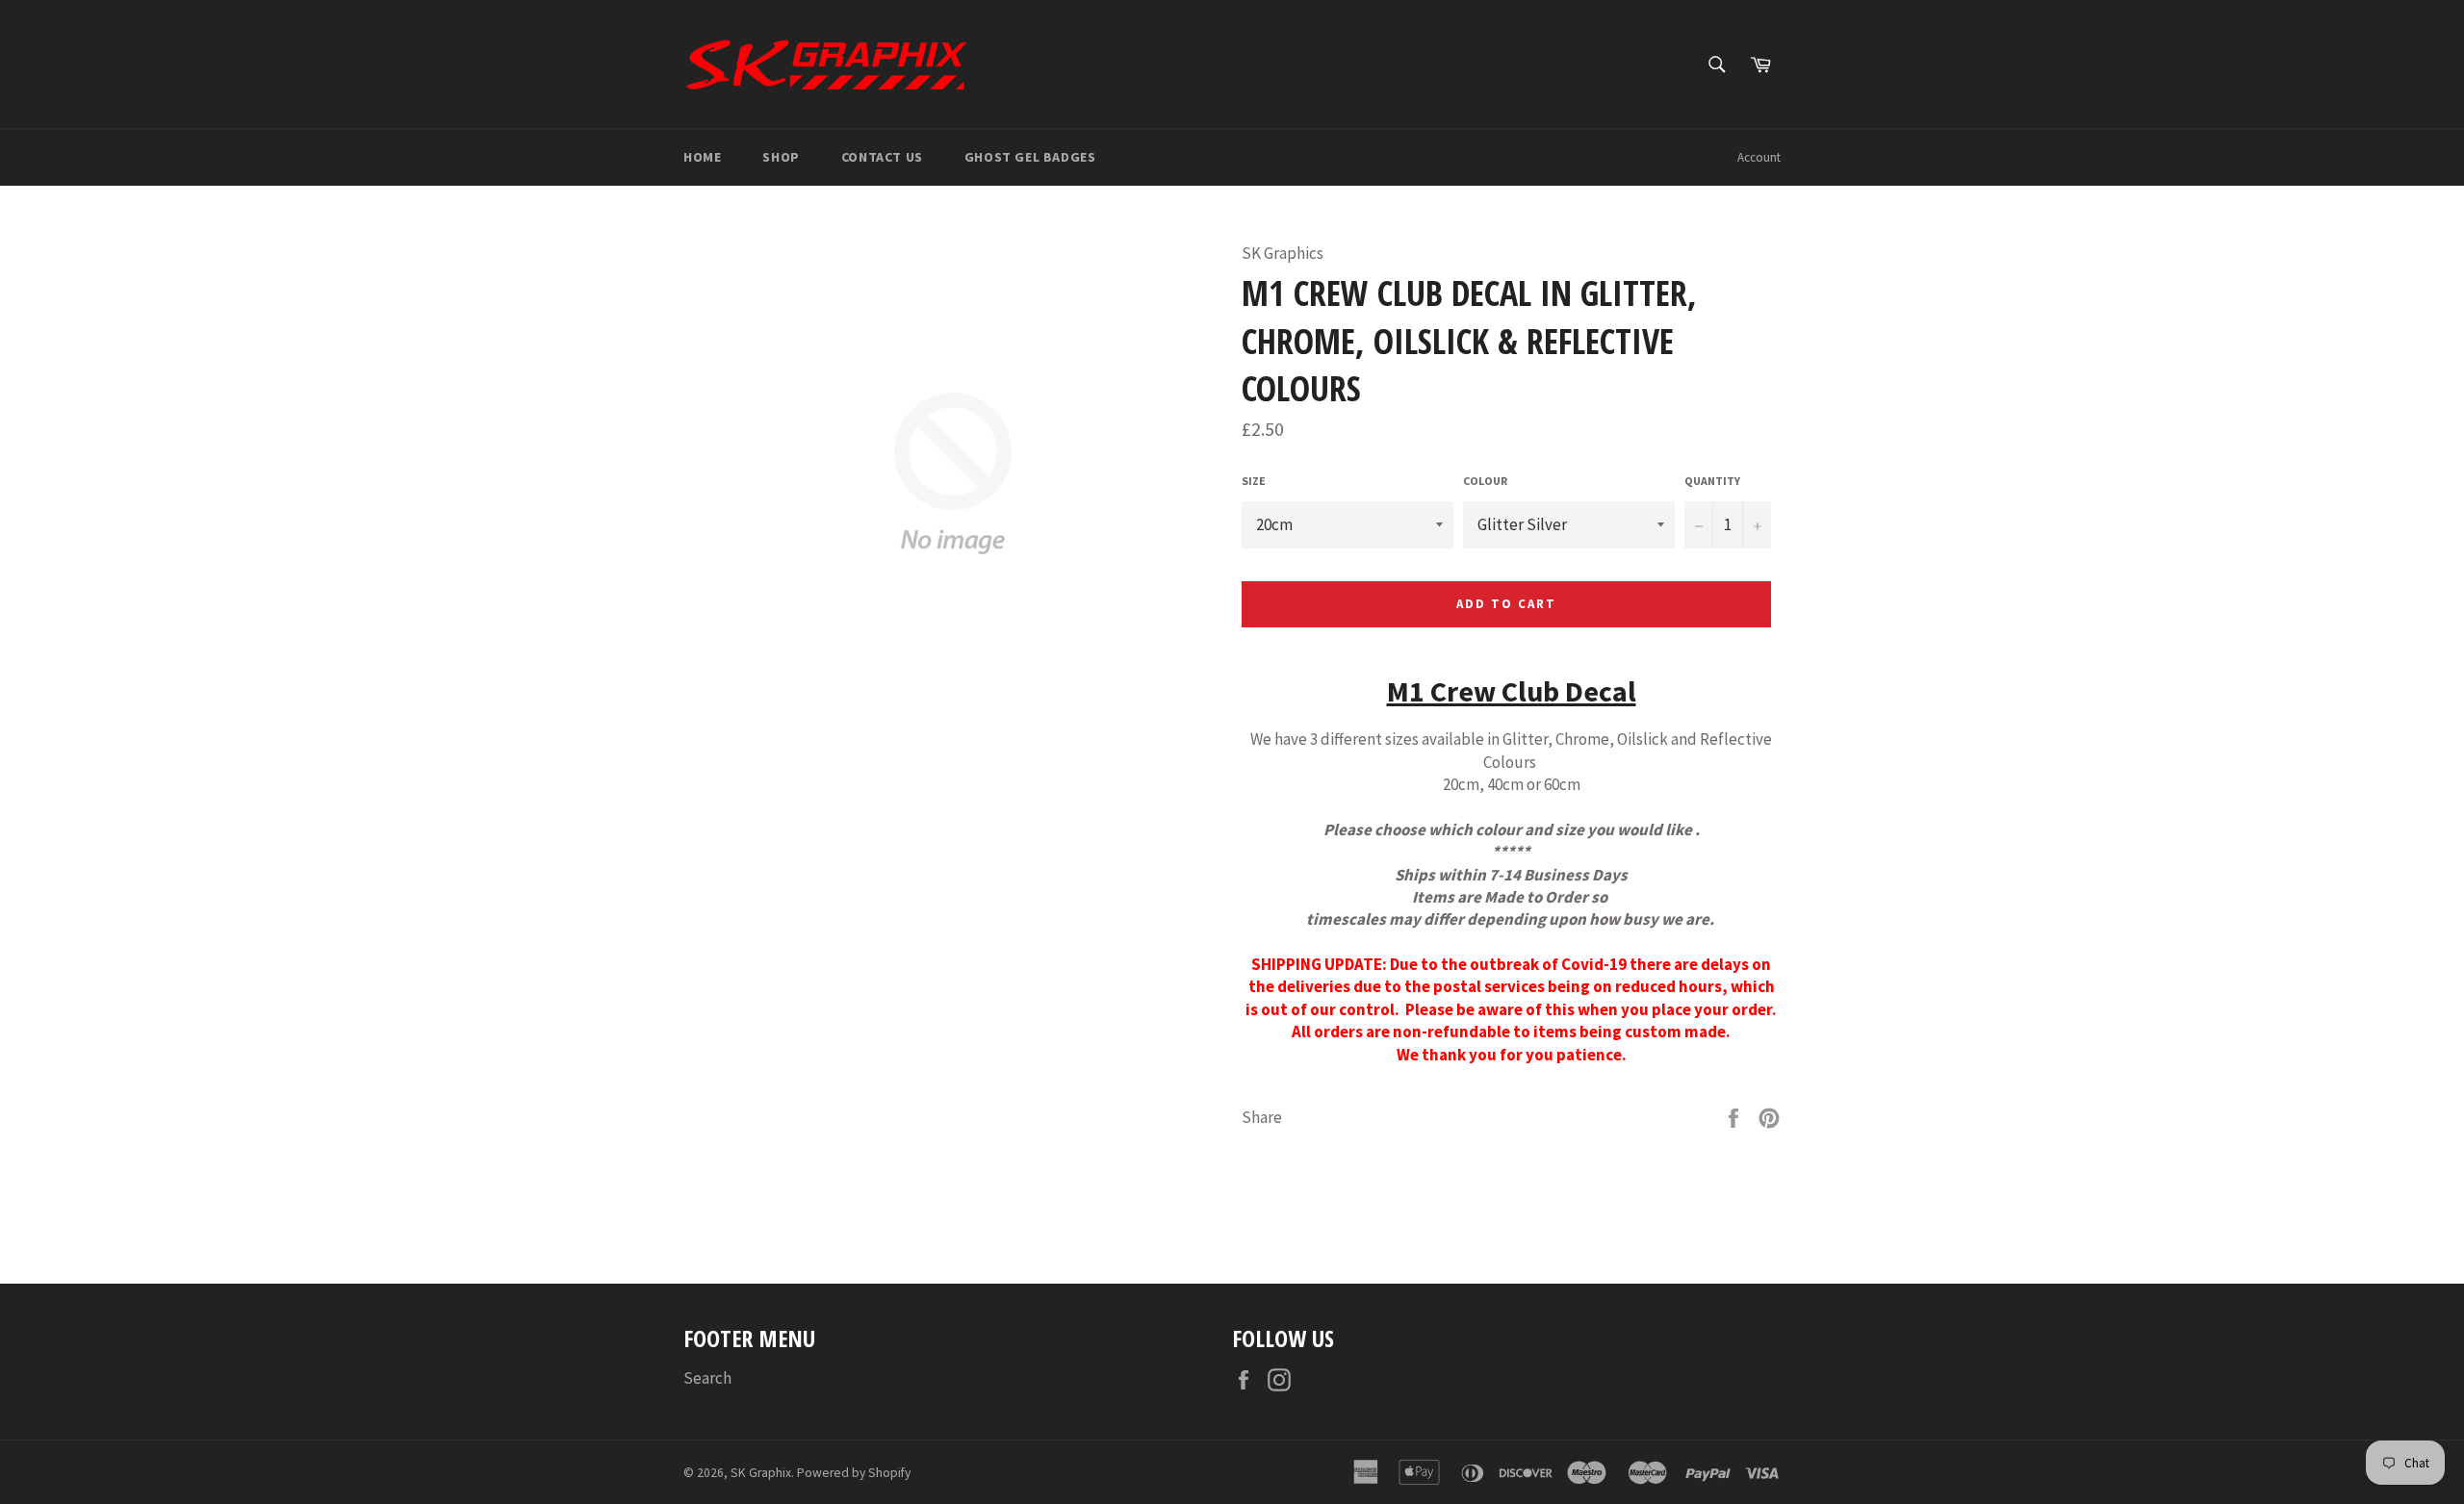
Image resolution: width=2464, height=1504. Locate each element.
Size (1254, 481)
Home (702, 157)
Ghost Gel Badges (1030, 157)
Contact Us (882, 157)
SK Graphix (761, 1473)
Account (1759, 157)
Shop (781, 157)
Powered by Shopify (854, 1473)
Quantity (1712, 481)
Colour (1485, 481)
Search (707, 1378)
